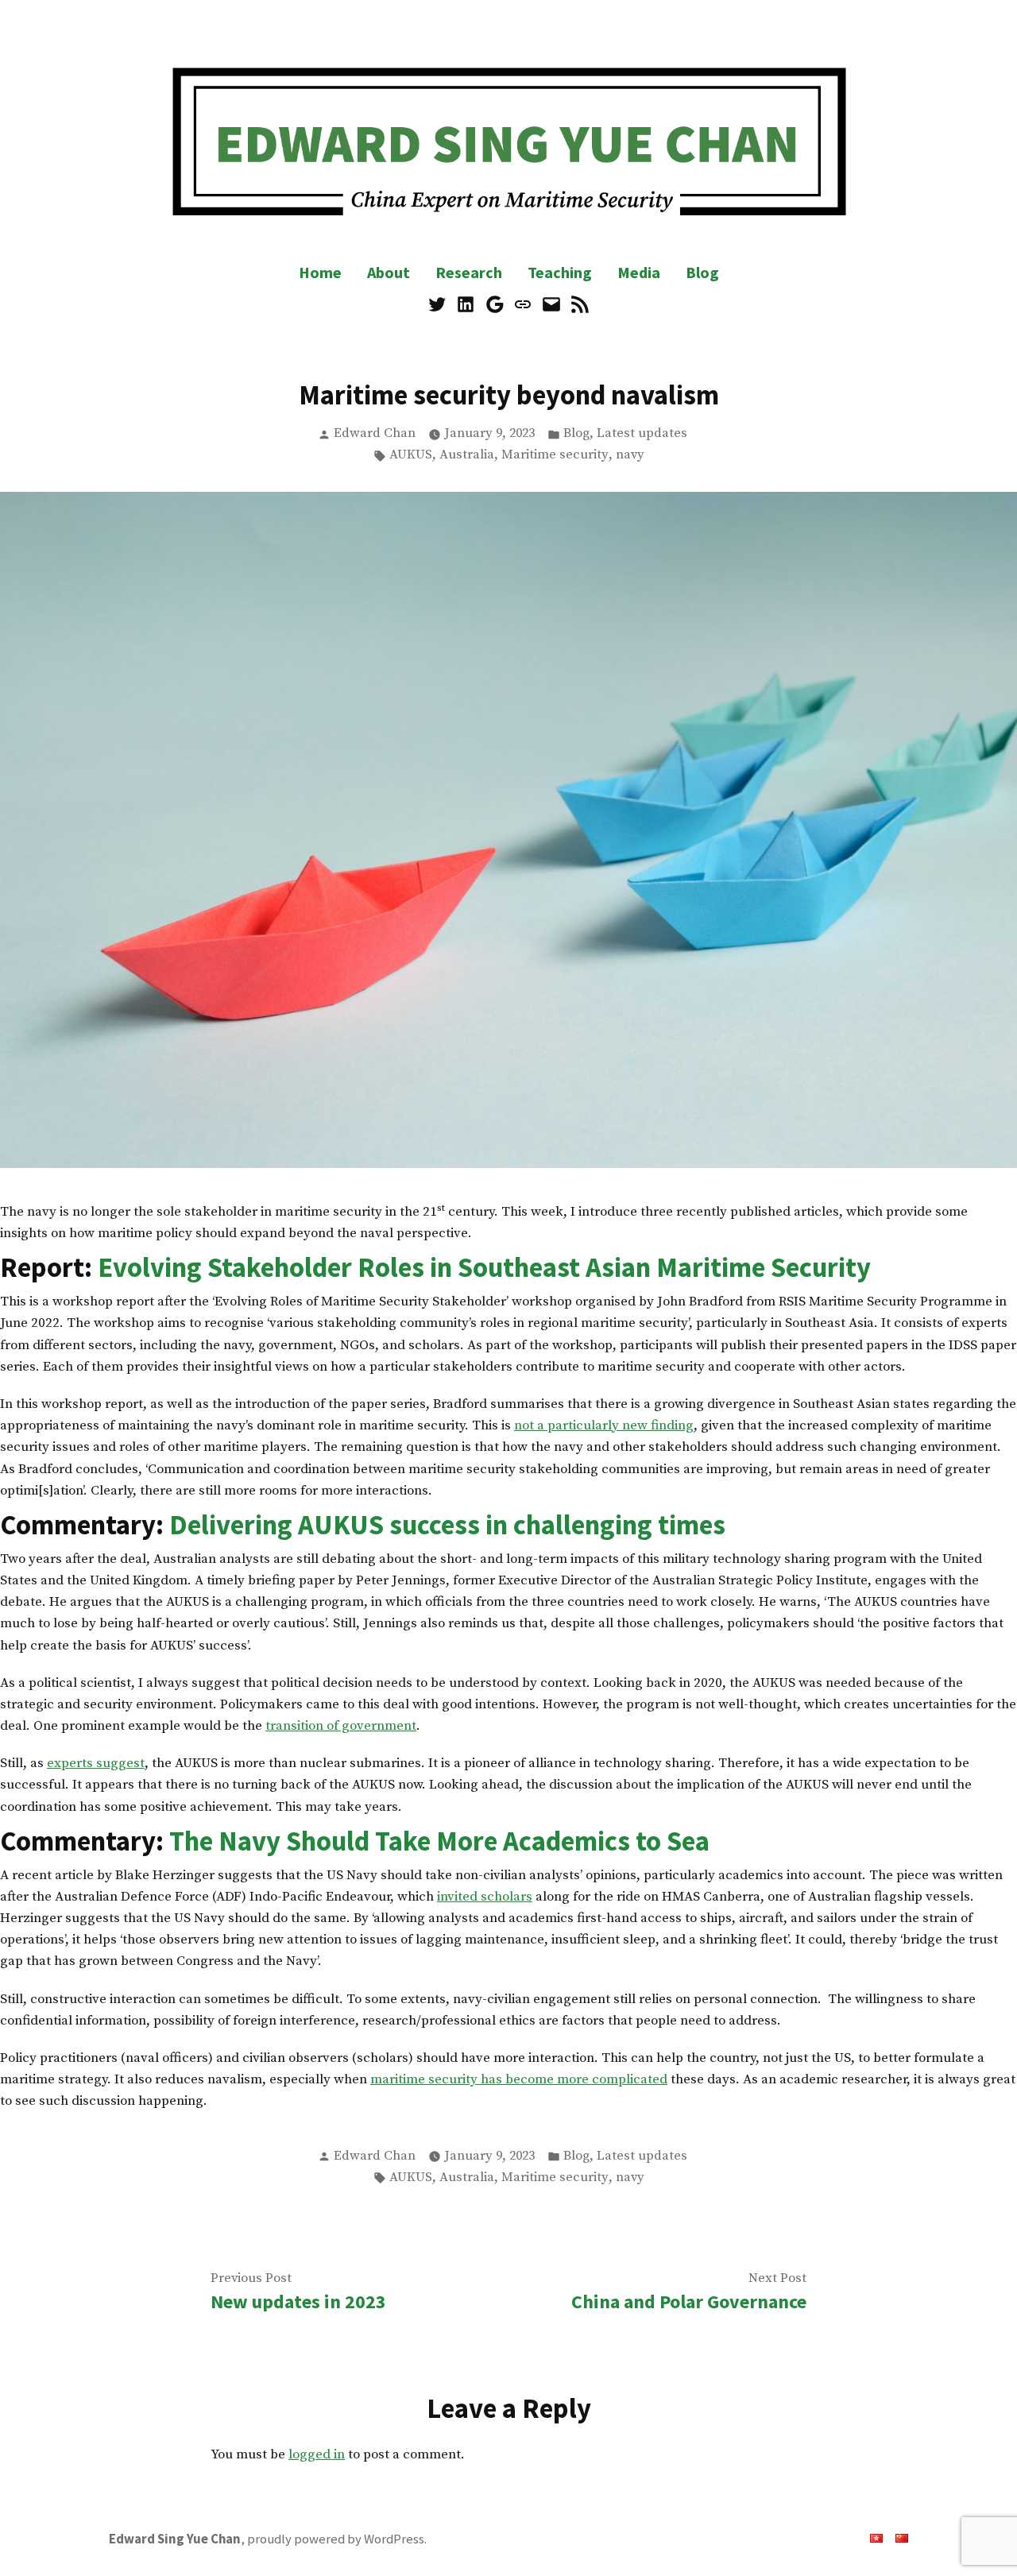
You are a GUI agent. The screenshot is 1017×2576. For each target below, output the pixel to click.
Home (320, 272)
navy (630, 455)
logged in (317, 2454)
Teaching (560, 272)
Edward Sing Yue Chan (175, 2539)
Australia (467, 455)
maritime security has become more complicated (519, 2079)
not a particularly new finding (604, 1425)
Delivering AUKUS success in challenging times (447, 1524)
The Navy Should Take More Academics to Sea (439, 1841)
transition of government (341, 1726)
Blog (702, 272)
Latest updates (642, 433)
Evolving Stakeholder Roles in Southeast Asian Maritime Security (484, 1267)
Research (469, 272)
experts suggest (96, 1763)
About (389, 272)
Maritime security (555, 455)
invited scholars (485, 1897)
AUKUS (411, 455)
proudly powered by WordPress (336, 2539)
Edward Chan (375, 433)
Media (639, 272)
